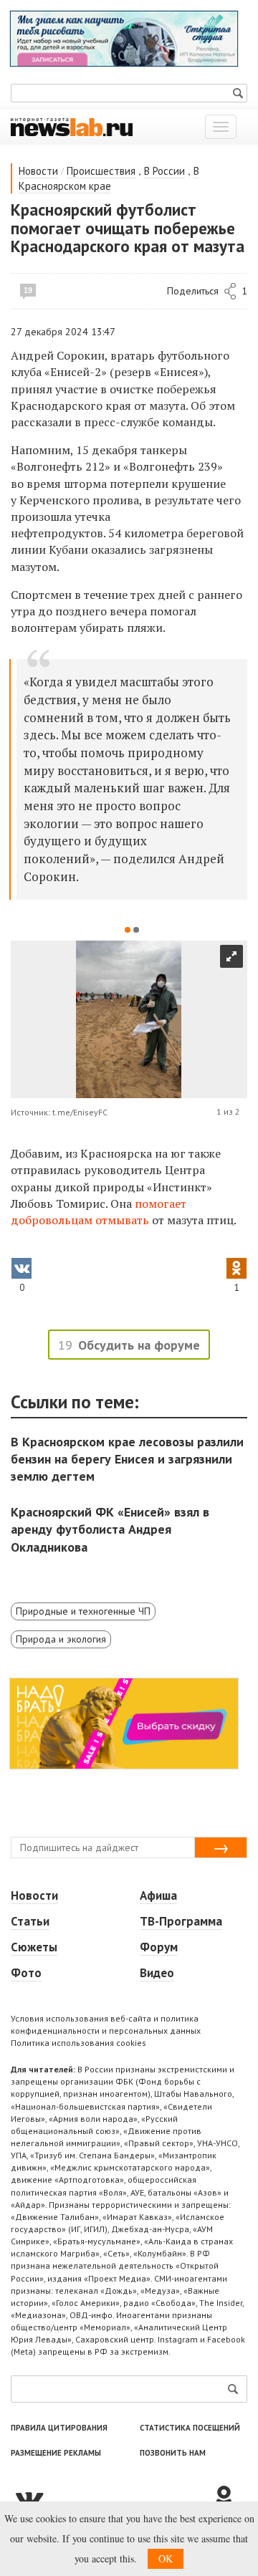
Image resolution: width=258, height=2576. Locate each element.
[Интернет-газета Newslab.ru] (72, 126)
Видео (157, 1973)
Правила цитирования (59, 2428)
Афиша (158, 1895)
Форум (159, 1947)
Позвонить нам (173, 2453)
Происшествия (101, 171)
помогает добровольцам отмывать (99, 1212)
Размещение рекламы (56, 2453)
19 (28, 290)
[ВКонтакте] (111, 2498)
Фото (26, 1973)
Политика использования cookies (78, 2043)
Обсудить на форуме (139, 1345)
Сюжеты (34, 1947)
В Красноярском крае (109, 178)
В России (164, 171)
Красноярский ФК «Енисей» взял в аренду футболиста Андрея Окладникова (110, 1529)
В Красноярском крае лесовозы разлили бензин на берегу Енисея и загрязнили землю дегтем (127, 1459)
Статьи (30, 1921)
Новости (38, 171)
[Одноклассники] (229, 2498)
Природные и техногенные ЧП (83, 1611)
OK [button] (166, 2558)
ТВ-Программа (181, 1921)
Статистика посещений (190, 2428)
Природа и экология (61, 1639)
